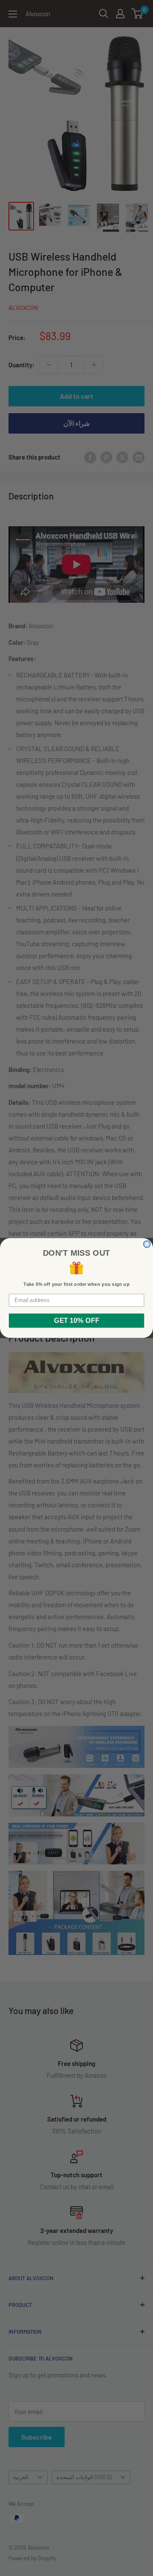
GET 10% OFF (76, 1321)
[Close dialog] (147, 1244)
